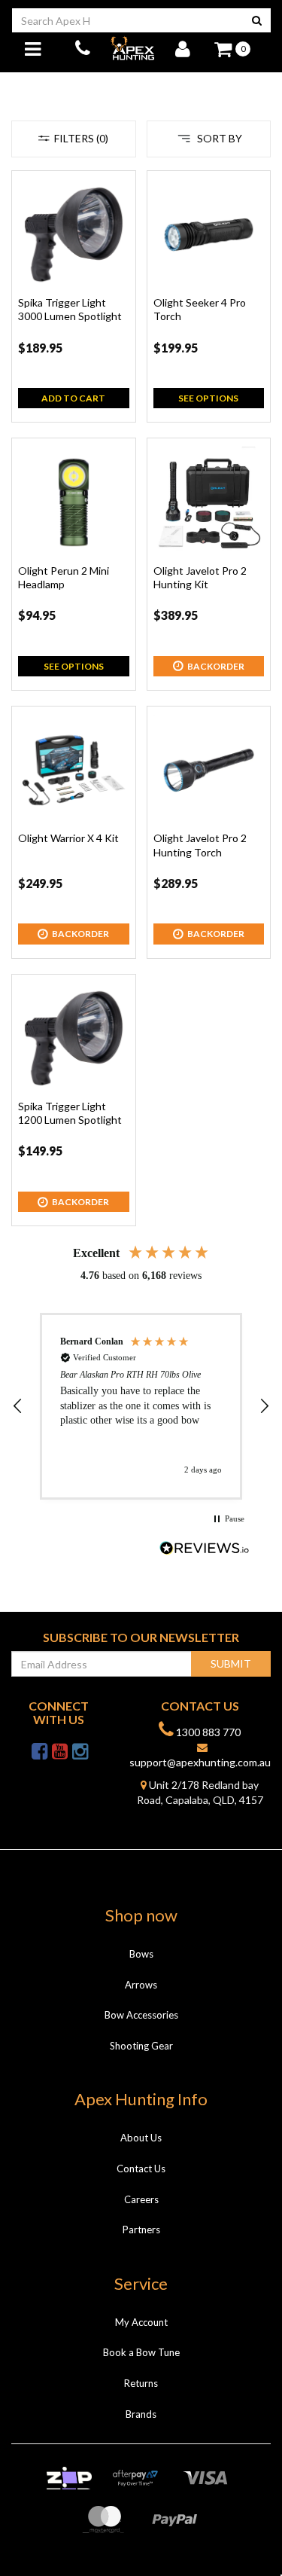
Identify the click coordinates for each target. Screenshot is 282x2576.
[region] (141, 1406)
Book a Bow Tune (141, 2352)
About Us (141, 2138)
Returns (141, 2383)
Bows (141, 1954)
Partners (141, 2230)
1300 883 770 (207, 1732)
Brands (141, 2414)
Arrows (141, 1985)
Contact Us (141, 2169)
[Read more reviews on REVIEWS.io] (205, 1550)
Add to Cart (73, 398)
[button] (18, 1406)
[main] (141, 706)
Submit (231, 1663)
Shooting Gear (141, 2046)
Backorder (216, 666)
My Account (141, 2322)
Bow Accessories (141, 2015)
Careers (141, 2199)
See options (208, 398)
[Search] (257, 20)
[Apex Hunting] (132, 48)
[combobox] (127, 20)
